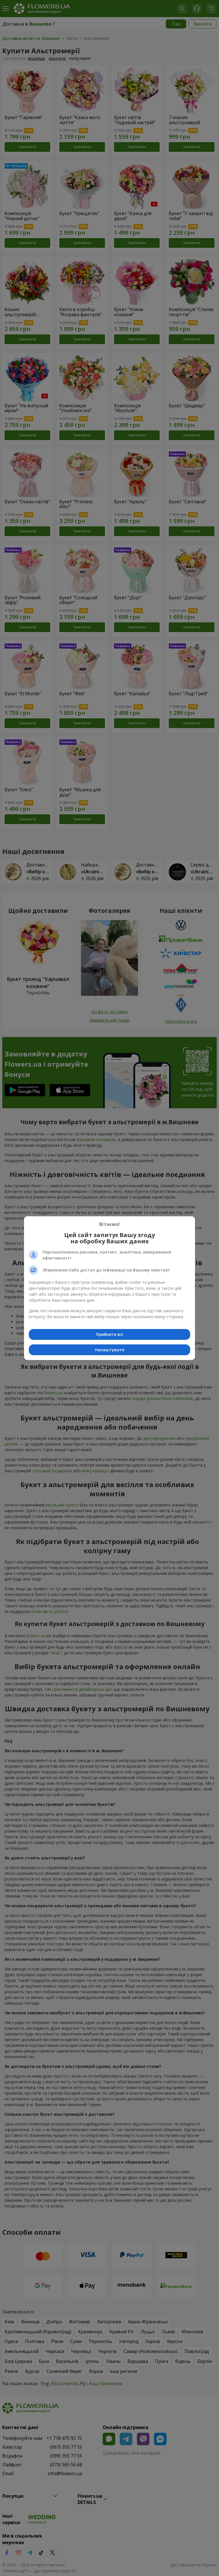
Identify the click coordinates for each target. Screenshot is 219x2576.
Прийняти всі (109, 1334)
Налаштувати (110, 1350)
